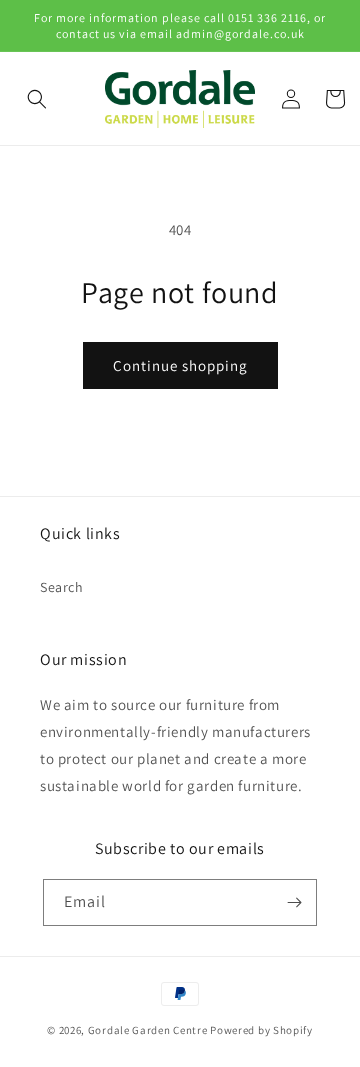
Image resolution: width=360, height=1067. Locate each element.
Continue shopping (180, 365)
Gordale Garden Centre (148, 1030)
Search (62, 587)
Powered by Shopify (261, 1030)
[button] (37, 99)
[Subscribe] (294, 902)
